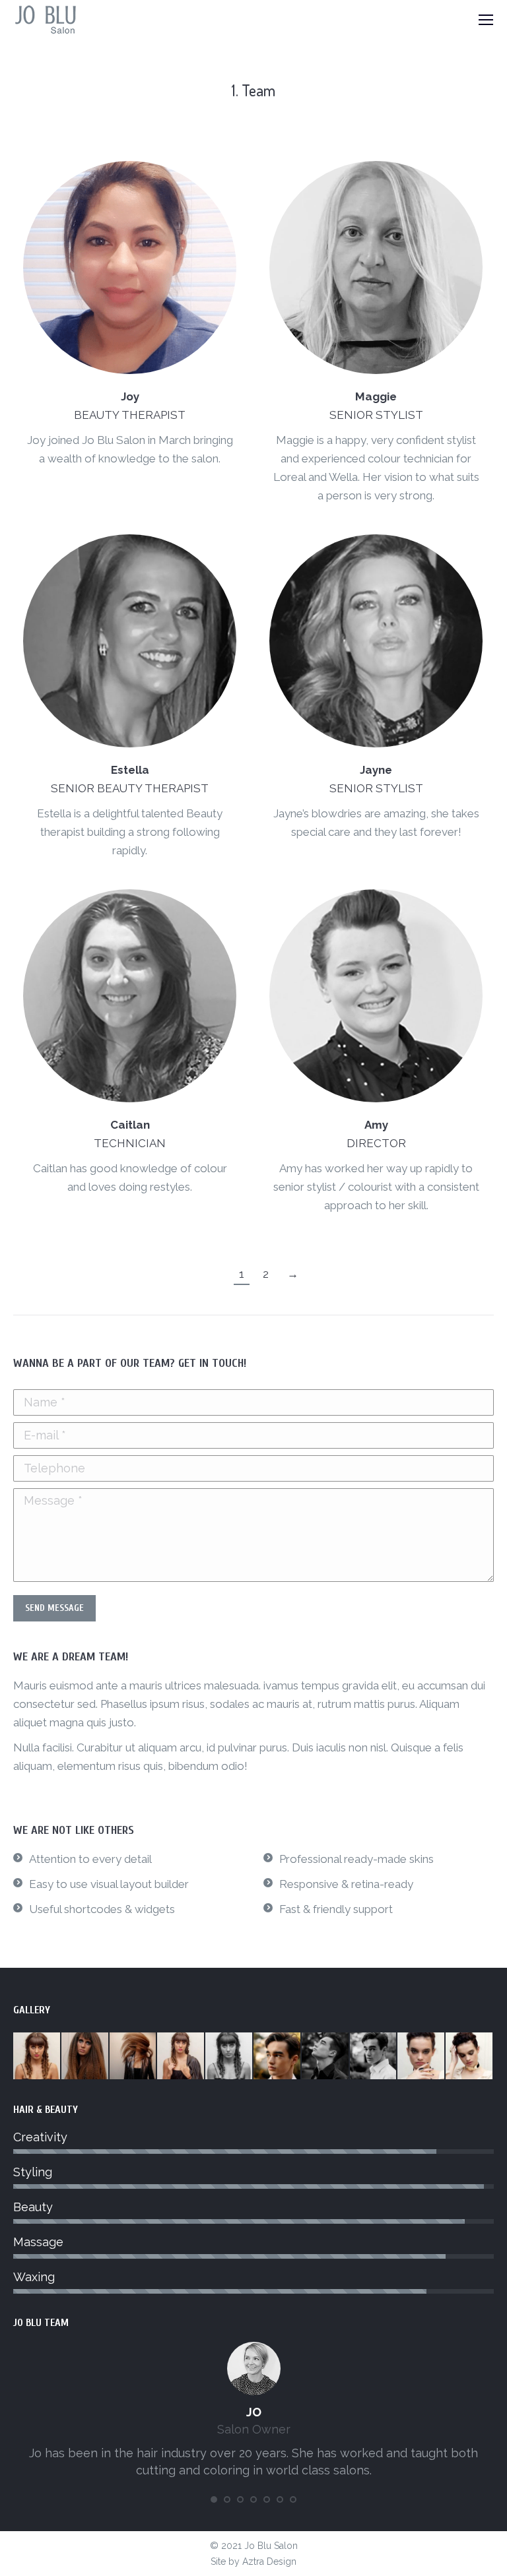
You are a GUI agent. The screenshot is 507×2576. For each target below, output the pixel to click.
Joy (130, 396)
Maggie (376, 396)
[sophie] (229, 2057)
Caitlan (130, 1125)
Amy (376, 1125)
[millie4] (470, 2057)
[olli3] (326, 2057)
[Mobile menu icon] (486, 20)
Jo (254, 2412)
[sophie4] (85, 2057)
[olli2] (374, 2057)
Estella (130, 770)
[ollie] (278, 2057)
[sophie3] (134, 2057)
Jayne (376, 770)
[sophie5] (37, 2057)
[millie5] (422, 2057)
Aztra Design (269, 2561)
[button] (214, 2499)
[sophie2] (181, 2057)
